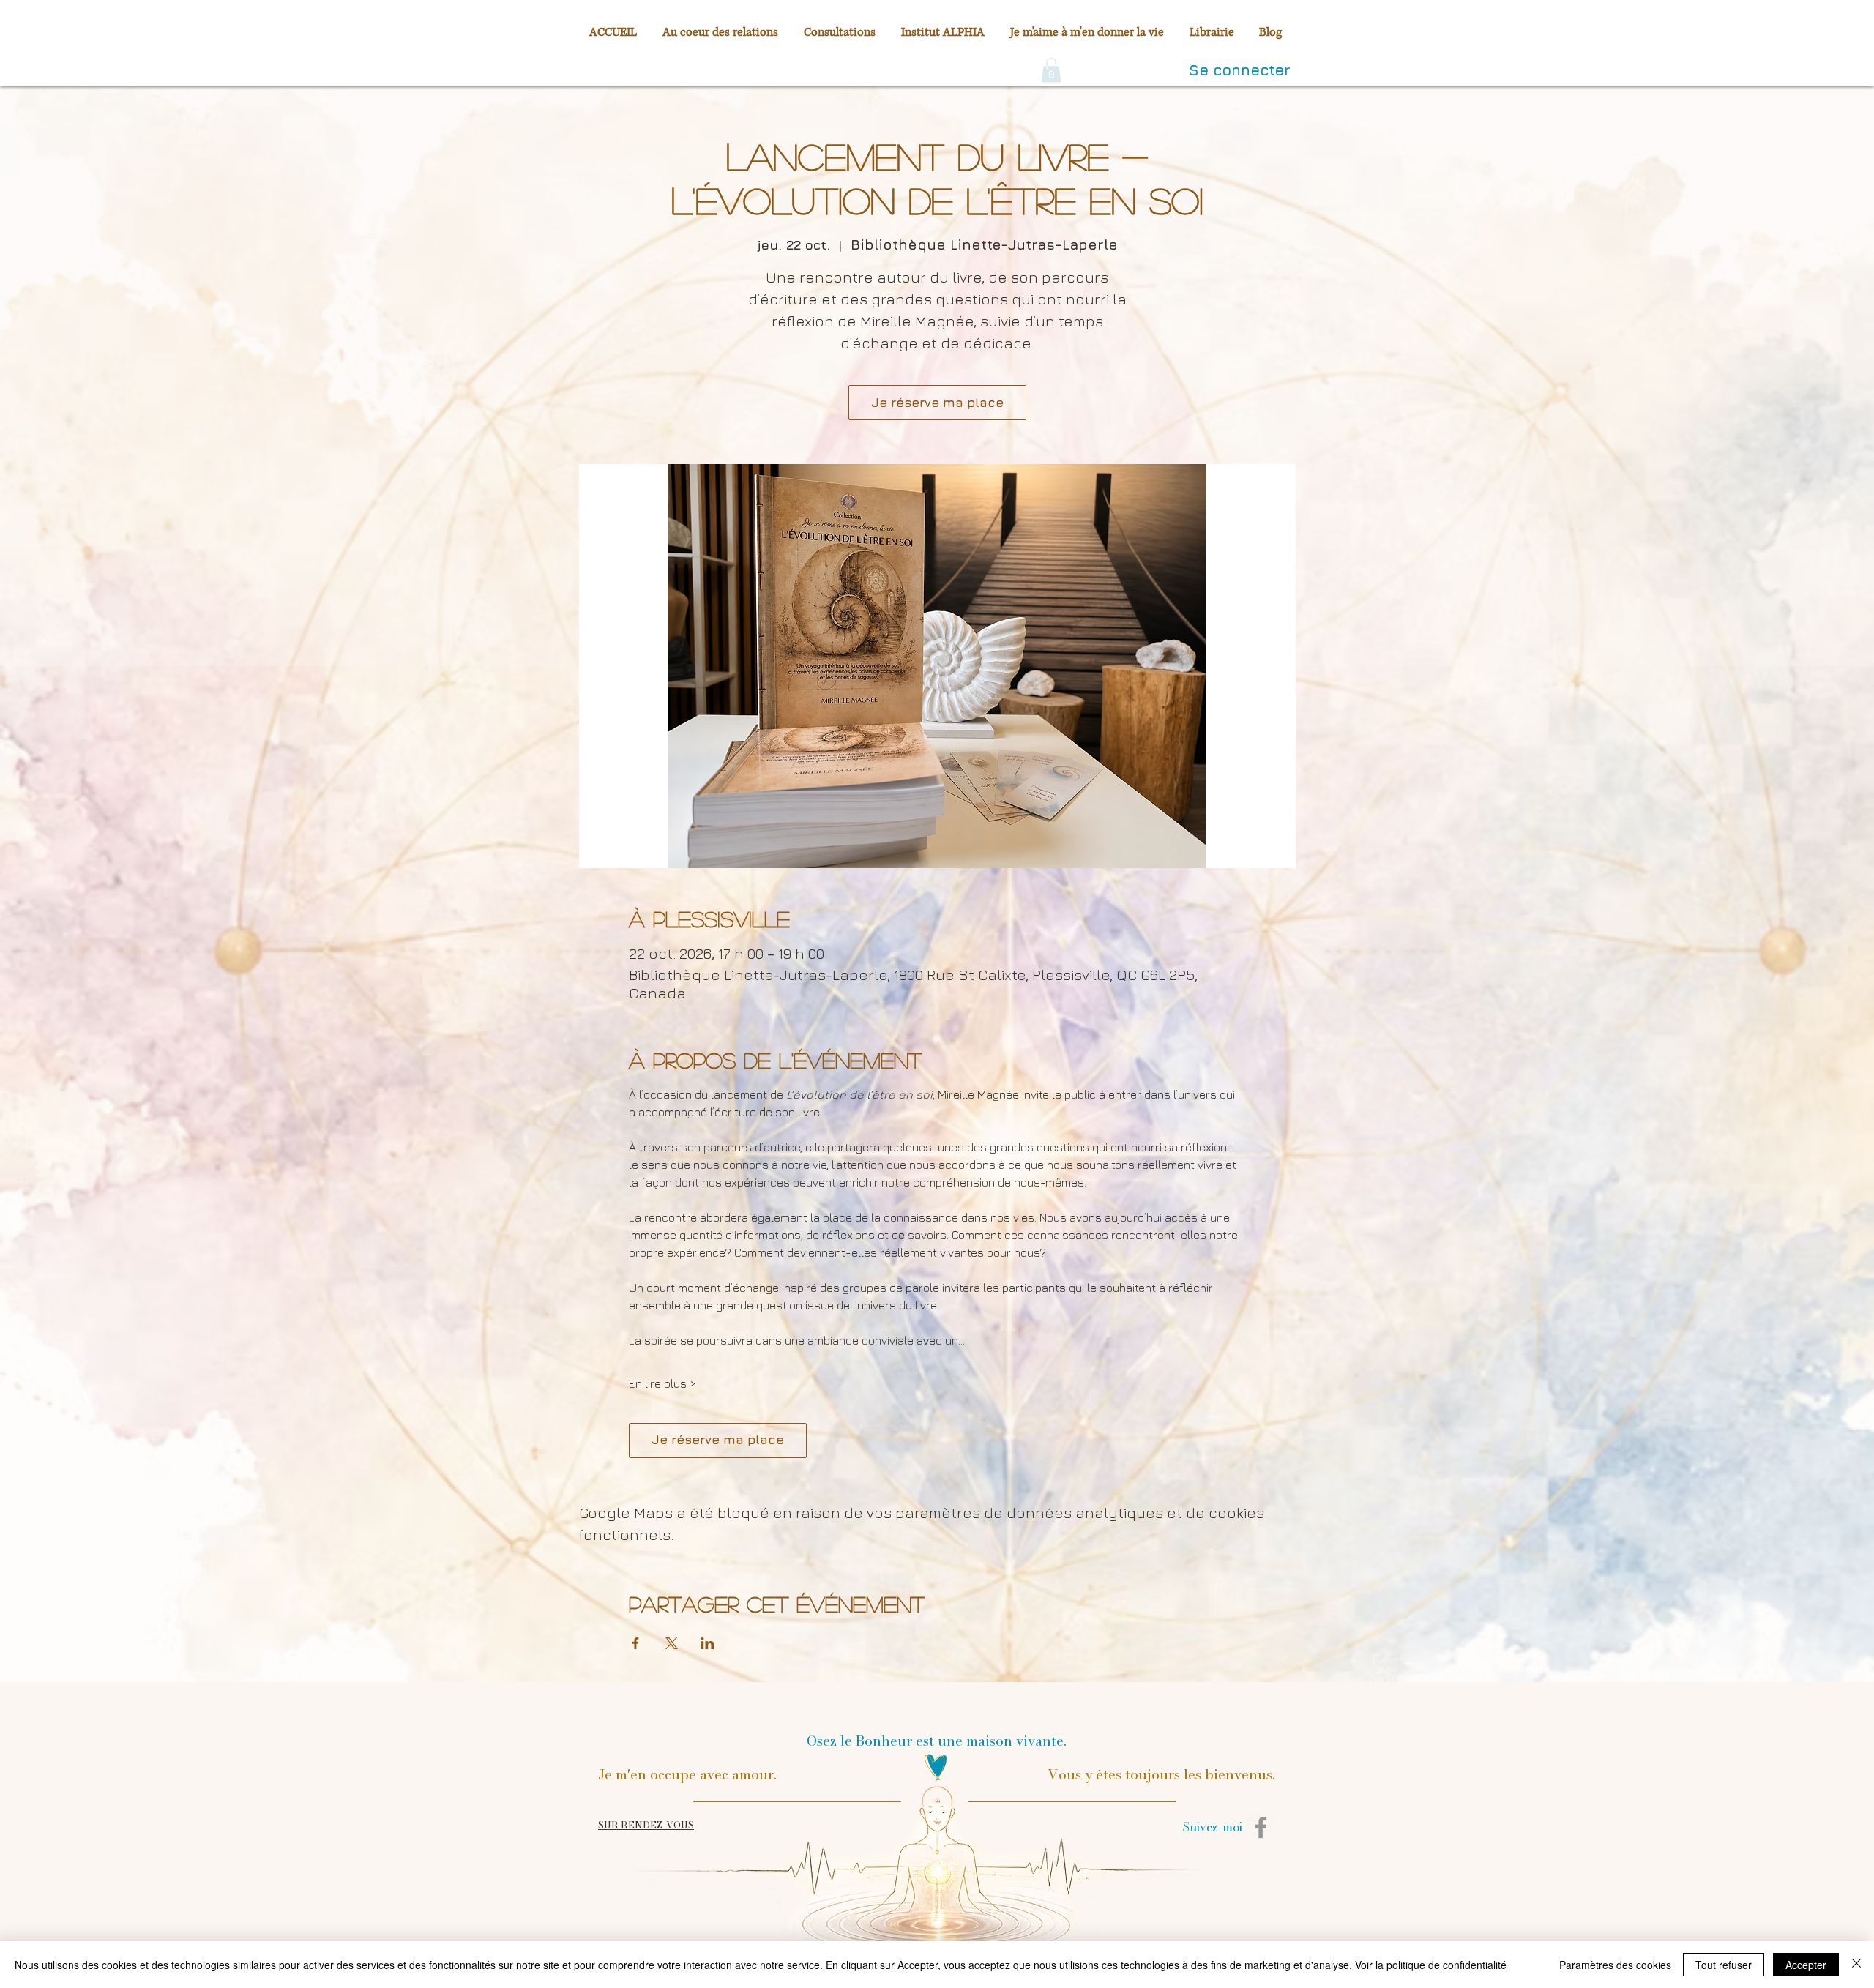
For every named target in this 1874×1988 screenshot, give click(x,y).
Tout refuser (1724, 1965)
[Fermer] (1856, 1965)
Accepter (1806, 1965)
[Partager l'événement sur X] (672, 1643)
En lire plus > (662, 1383)
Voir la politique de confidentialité (1431, 1965)
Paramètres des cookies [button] (1615, 1965)
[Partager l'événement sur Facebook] (636, 1643)
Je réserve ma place (937, 403)
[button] (1051, 70)
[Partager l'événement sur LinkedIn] (708, 1643)
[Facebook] (1261, 1827)
